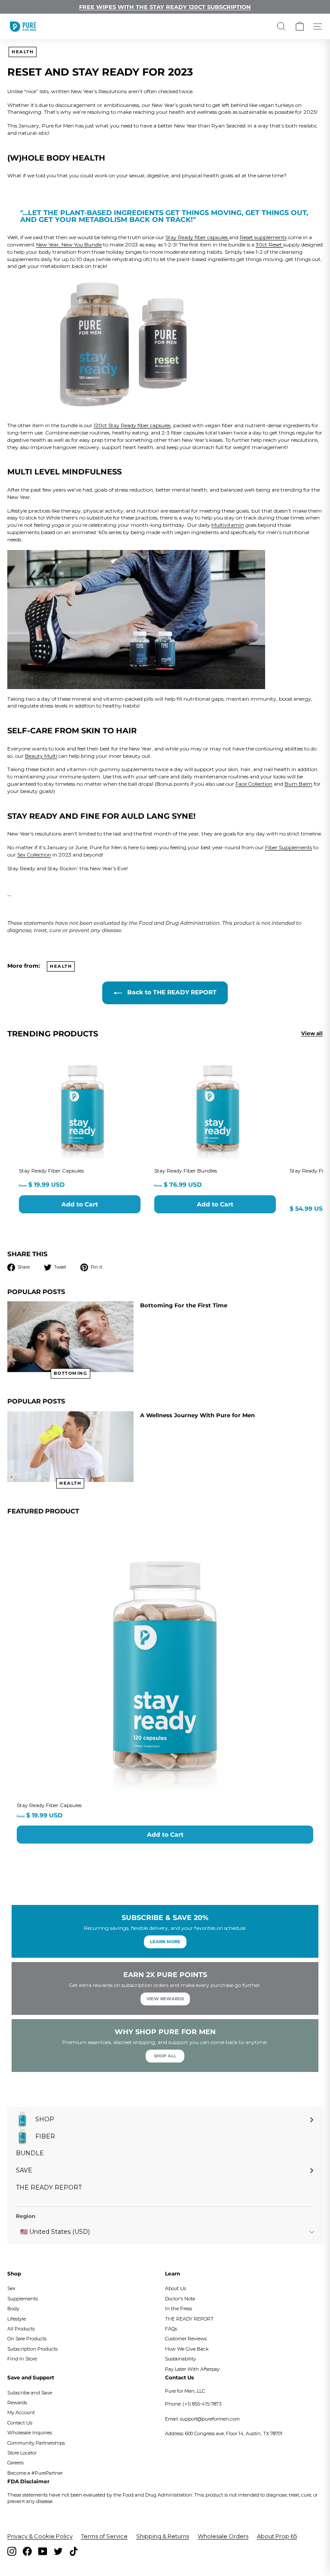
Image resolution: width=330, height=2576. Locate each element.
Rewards (17, 2403)
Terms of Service (104, 2536)
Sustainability (180, 2359)
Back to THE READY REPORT (171, 992)
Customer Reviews (186, 2339)
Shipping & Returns (163, 2536)
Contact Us (20, 2423)
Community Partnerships (36, 2443)
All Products (21, 2329)
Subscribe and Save (30, 2393)
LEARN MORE (165, 1942)
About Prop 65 (277, 2536)
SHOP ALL (165, 2056)
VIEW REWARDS (165, 1999)
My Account (21, 2412)
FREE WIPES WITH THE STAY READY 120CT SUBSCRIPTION (165, 7)
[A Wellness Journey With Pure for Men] (70, 1447)
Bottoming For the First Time (184, 1305)
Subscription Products (32, 2349)
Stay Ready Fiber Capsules (49, 1805)
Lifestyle (17, 2319)
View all (312, 1033)
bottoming (71, 1373)
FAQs (171, 2329)
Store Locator (22, 2453)
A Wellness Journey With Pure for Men (197, 1415)
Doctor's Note (180, 2299)
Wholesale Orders (223, 2536)
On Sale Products (27, 2339)
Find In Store (22, 2359)
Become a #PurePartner (35, 2473)
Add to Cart (165, 1835)
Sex (11, 2288)
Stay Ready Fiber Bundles (186, 1171)
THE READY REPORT (189, 2319)
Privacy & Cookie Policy (40, 2536)
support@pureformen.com (210, 2419)
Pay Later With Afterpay (192, 2369)
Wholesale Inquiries (30, 2433)
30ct (262, 245)
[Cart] (300, 26)
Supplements (23, 2299)
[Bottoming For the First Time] (70, 1337)
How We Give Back (187, 2349)
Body (13, 2309)
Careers (15, 2463)
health (23, 52)
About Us (176, 2288)
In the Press (179, 2309)
